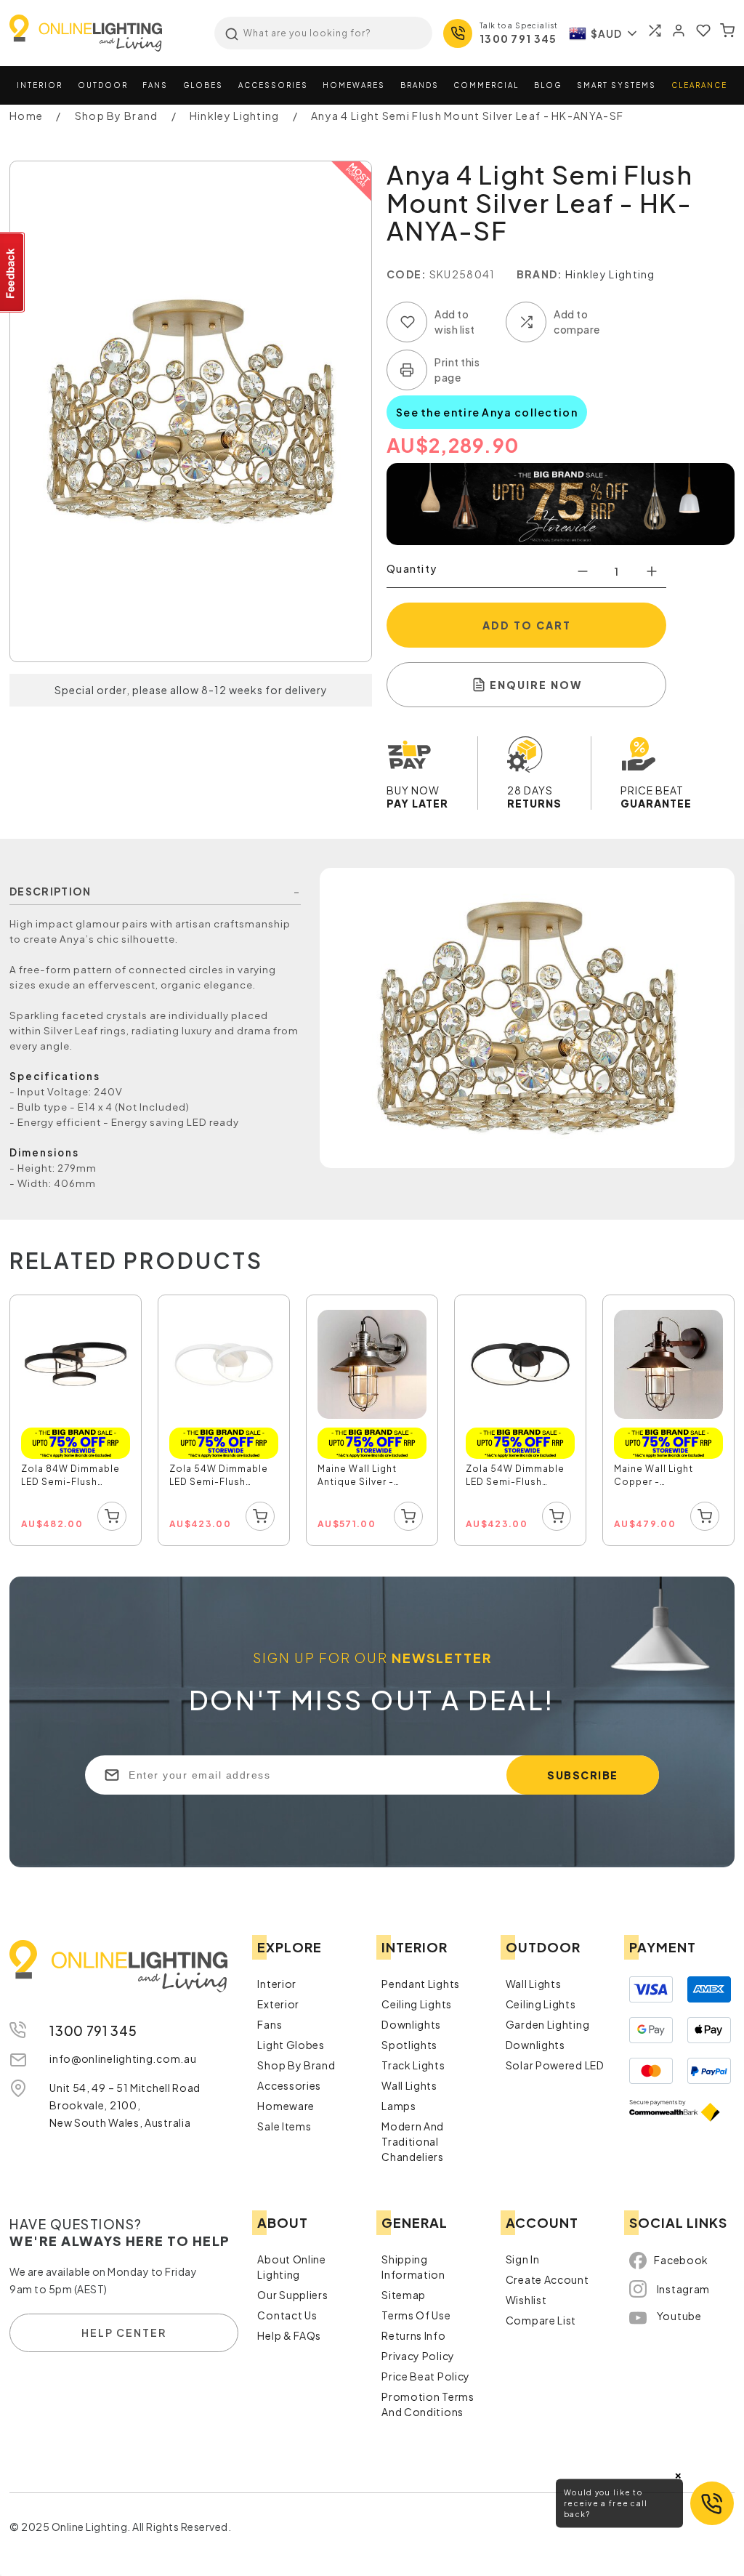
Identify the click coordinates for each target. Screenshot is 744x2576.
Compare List (541, 2320)
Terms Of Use (416, 2315)
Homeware (286, 2106)
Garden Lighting (548, 2024)
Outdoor (103, 85)
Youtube (679, 2316)
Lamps (399, 2106)
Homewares (354, 85)
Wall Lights (409, 2085)
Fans (155, 85)
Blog (548, 85)
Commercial (486, 85)
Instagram (683, 2289)
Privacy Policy (418, 2356)
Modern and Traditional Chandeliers (413, 2141)
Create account (547, 2279)
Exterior (278, 2004)
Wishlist (526, 2300)
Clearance (699, 85)
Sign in (523, 2259)
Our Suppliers (292, 2295)
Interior (40, 85)
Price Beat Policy (426, 2376)
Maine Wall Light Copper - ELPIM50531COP (655, 1477)
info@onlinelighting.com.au (123, 2058)
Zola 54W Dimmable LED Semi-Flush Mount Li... (219, 1477)
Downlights (411, 2024)
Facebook (681, 2260)
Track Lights (413, 2065)
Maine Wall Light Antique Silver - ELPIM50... (357, 1477)
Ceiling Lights (417, 2004)
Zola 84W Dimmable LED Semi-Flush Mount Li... (70, 1477)
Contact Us (287, 2315)
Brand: (540, 274)
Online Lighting (86, 33)
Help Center (124, 2333)
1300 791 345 (518, 39)
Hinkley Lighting (610, 274)
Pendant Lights (421, 1984)
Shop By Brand (296, 2065)
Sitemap (404, 2295)
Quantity (412, 568)
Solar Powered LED (555, 2065)
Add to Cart (527, 625)
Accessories (273, 85)
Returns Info (413, 2335)
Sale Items (284, 2126)
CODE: (407, 274)
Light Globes (291, 2045)
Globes (203, 85)
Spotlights (409, 2045)
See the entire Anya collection (487, 412)
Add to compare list (526, 322)
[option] (76, 1421)
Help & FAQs (289, 2335)
